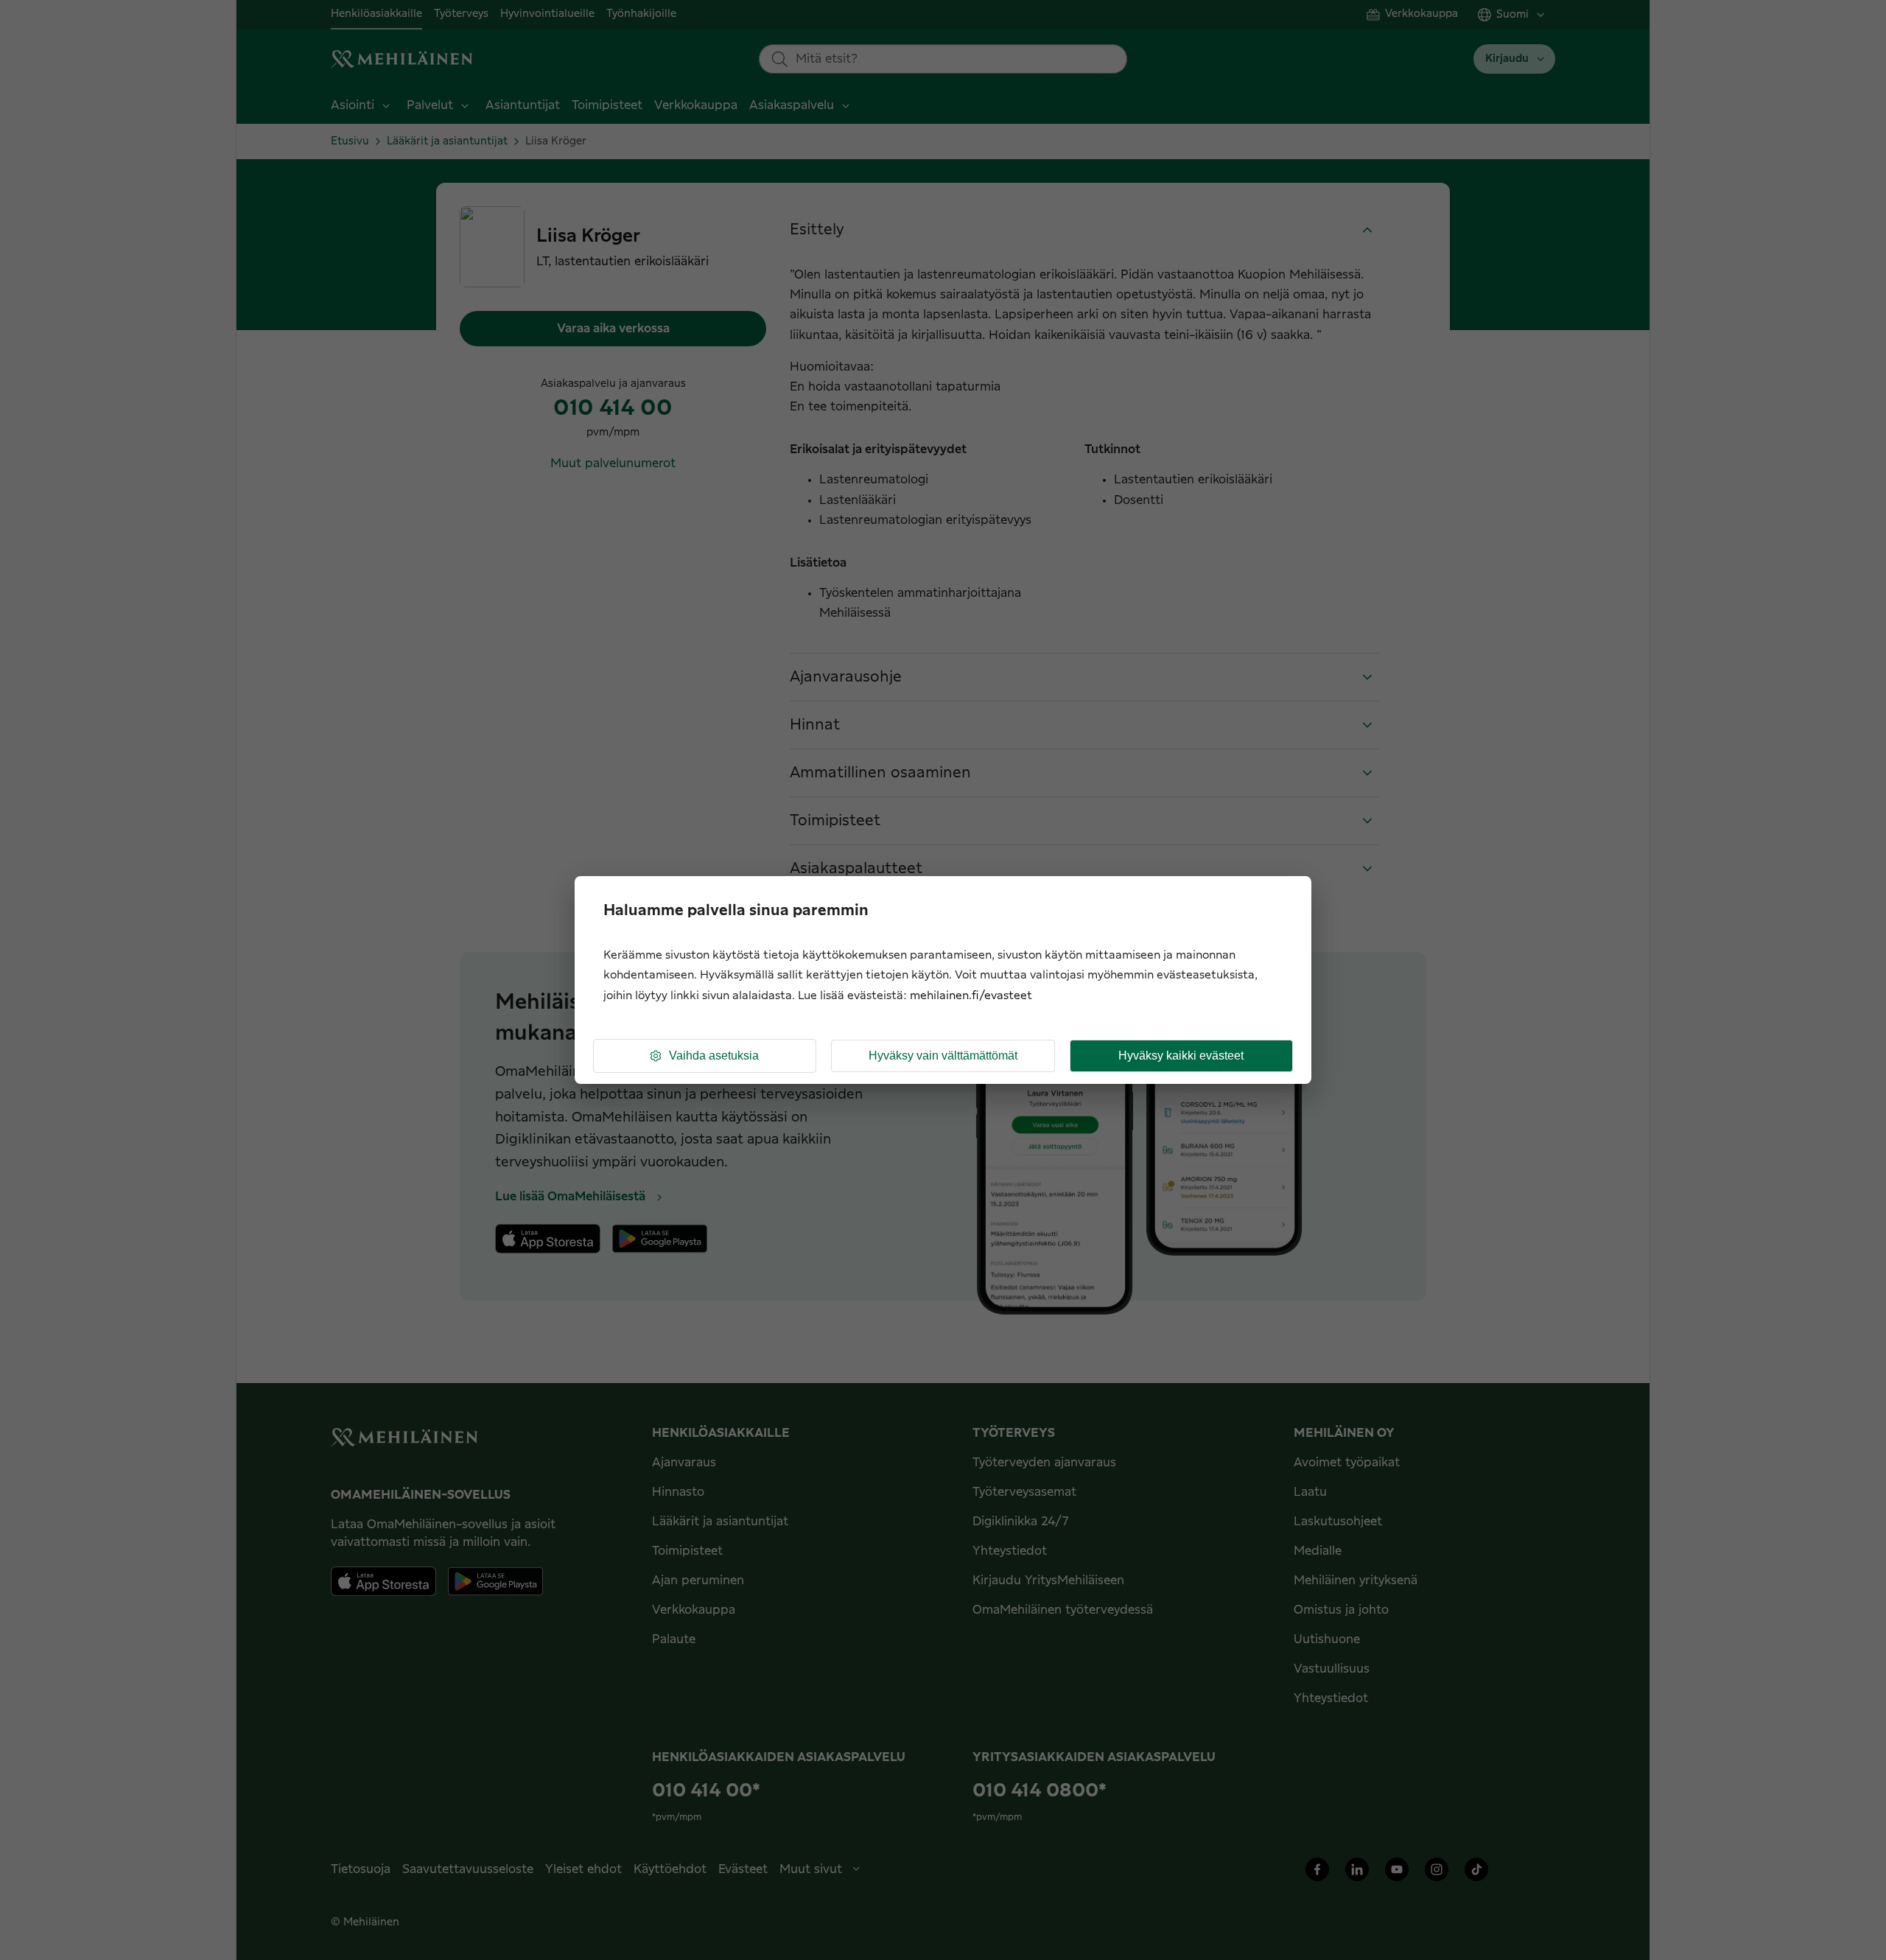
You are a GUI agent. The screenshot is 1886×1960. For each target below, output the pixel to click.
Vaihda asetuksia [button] (714, 1056)
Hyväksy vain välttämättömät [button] (943, 1056)
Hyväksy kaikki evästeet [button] (1181, 1056)
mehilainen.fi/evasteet (971, 996)
